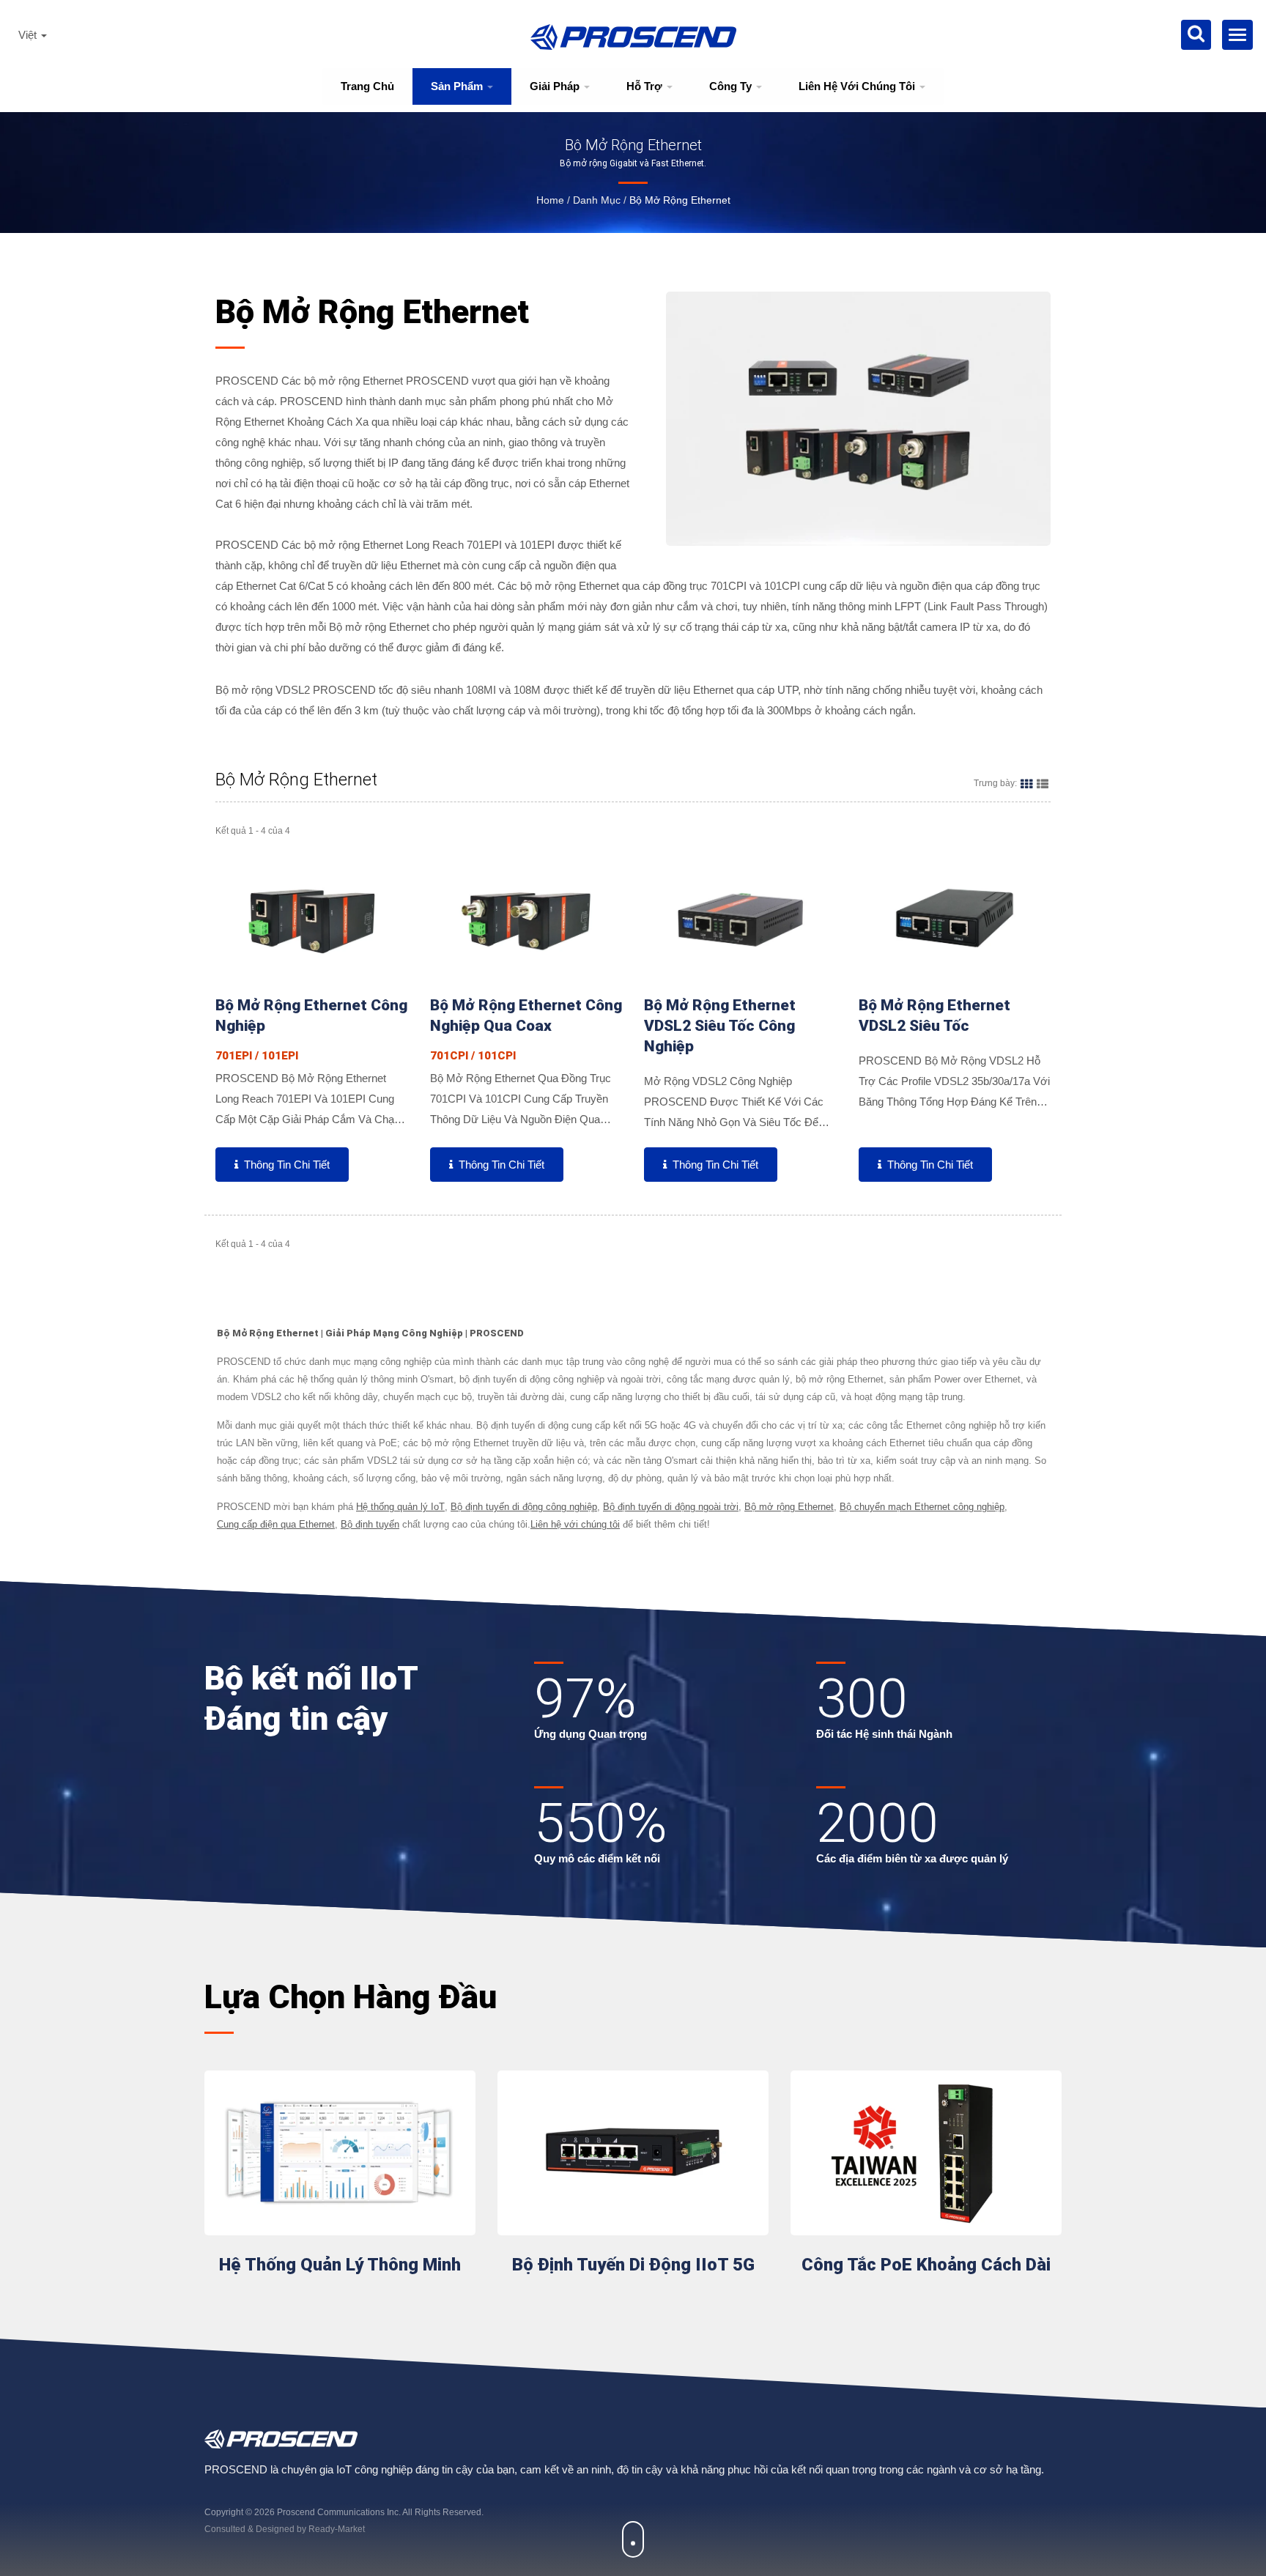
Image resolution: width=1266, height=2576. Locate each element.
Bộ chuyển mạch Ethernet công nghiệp (922, 1507)
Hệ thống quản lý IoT (400, 1507)
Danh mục (597, 200)
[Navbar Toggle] (1237, 35)
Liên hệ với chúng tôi (858, 86)
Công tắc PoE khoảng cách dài (926, 2265)
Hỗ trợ (646, 86)
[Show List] (1043, 783)
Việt (29, 35)
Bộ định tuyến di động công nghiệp (524, 1507)
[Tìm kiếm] (1196, 35)
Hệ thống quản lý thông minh (340, 2265)
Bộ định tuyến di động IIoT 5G (633, 2265)
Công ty (732, 86)
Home (550, 200)
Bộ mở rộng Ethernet (680, 200)
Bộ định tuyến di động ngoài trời (671, 1507)
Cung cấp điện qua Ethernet (276, 1524)
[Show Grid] (1026, 783)
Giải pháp (556, 86)
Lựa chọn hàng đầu (351, 1997)
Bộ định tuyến (370, 1524)
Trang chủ (367, 86)
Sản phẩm (458, 86)
